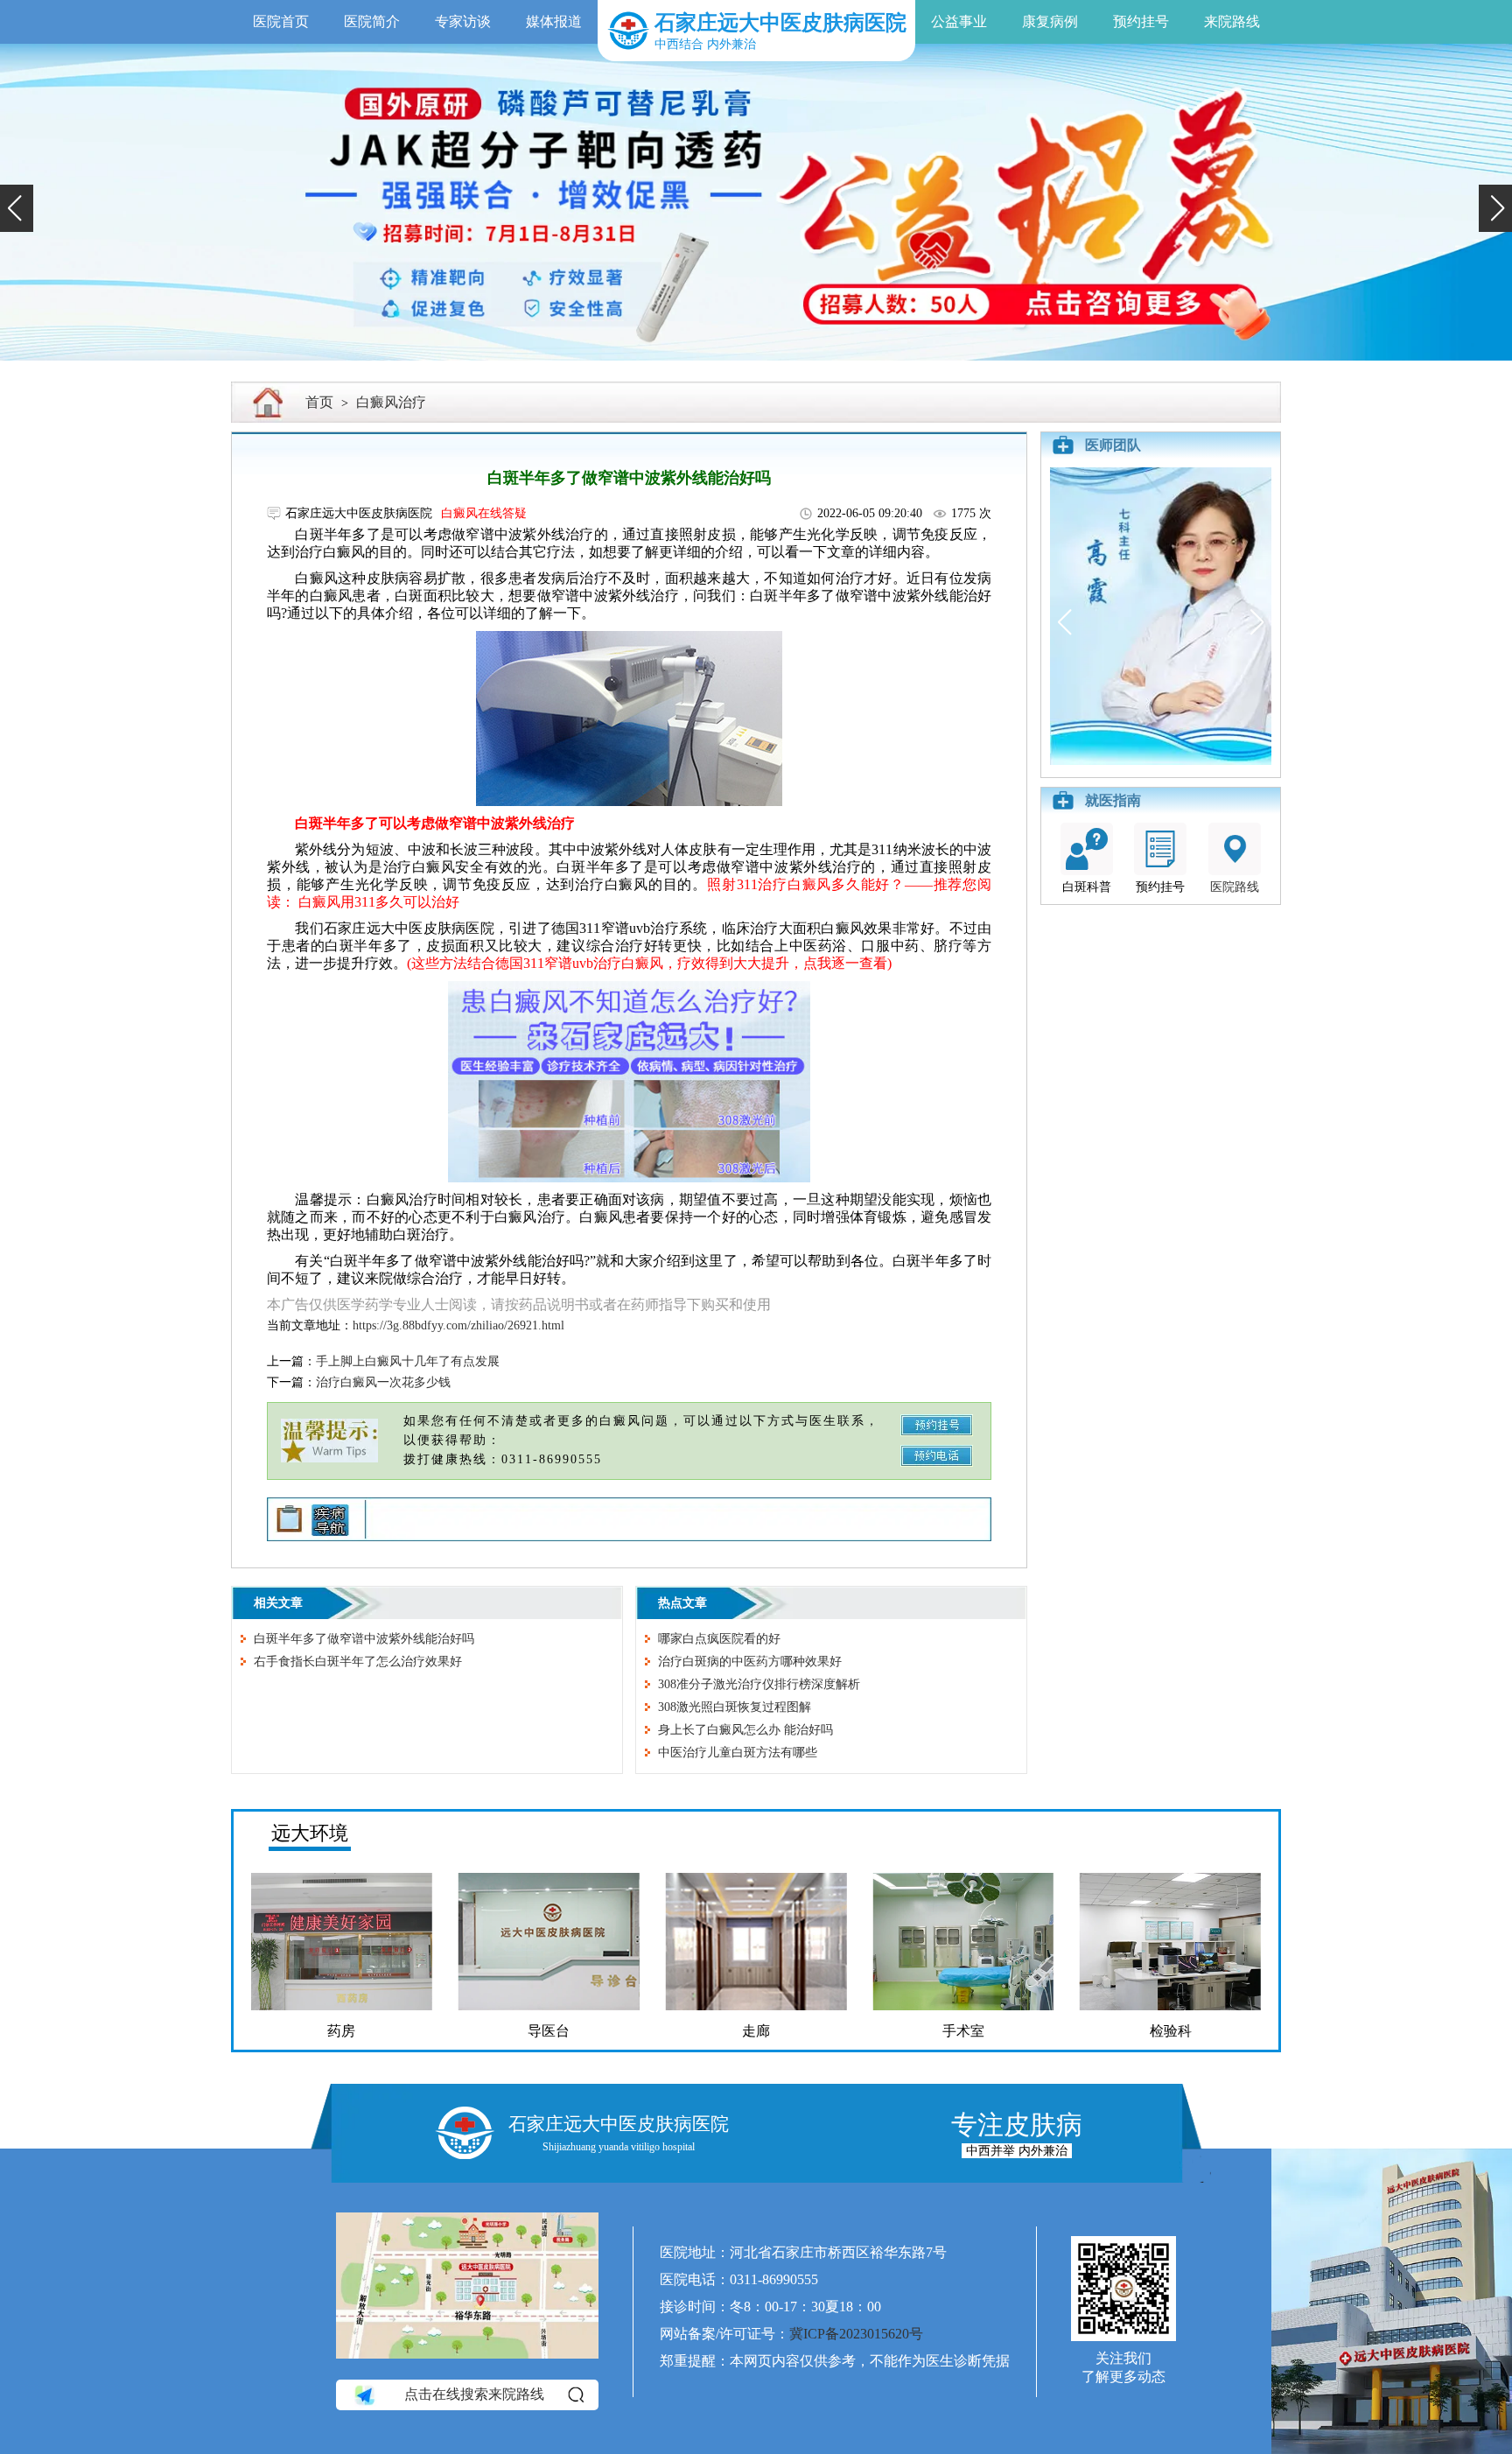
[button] (17, 208)
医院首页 (281, 21)
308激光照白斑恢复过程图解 (735, 1707)
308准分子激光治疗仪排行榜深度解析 (759, 1684)
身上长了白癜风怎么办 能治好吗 (745, 1730)
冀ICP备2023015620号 (856, 2334)
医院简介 (372, 21)
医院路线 (1235, 887)
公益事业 (959, 21)
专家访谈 (463, 21)
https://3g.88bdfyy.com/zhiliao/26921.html (458, 1325)
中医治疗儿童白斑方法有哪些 (738, 1753)
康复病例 (1050, 21)
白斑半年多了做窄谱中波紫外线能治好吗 (364, 1639)
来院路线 (1232, 21)
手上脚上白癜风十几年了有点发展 (408, 1361)
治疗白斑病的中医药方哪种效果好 (750, 1662)
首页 (319, 402)
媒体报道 (554, 21)
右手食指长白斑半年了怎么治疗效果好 (358, 1662)
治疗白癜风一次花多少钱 (383, 1382)
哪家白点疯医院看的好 (719, 1639)
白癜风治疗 (391, 402)
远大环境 (310, 1833)
